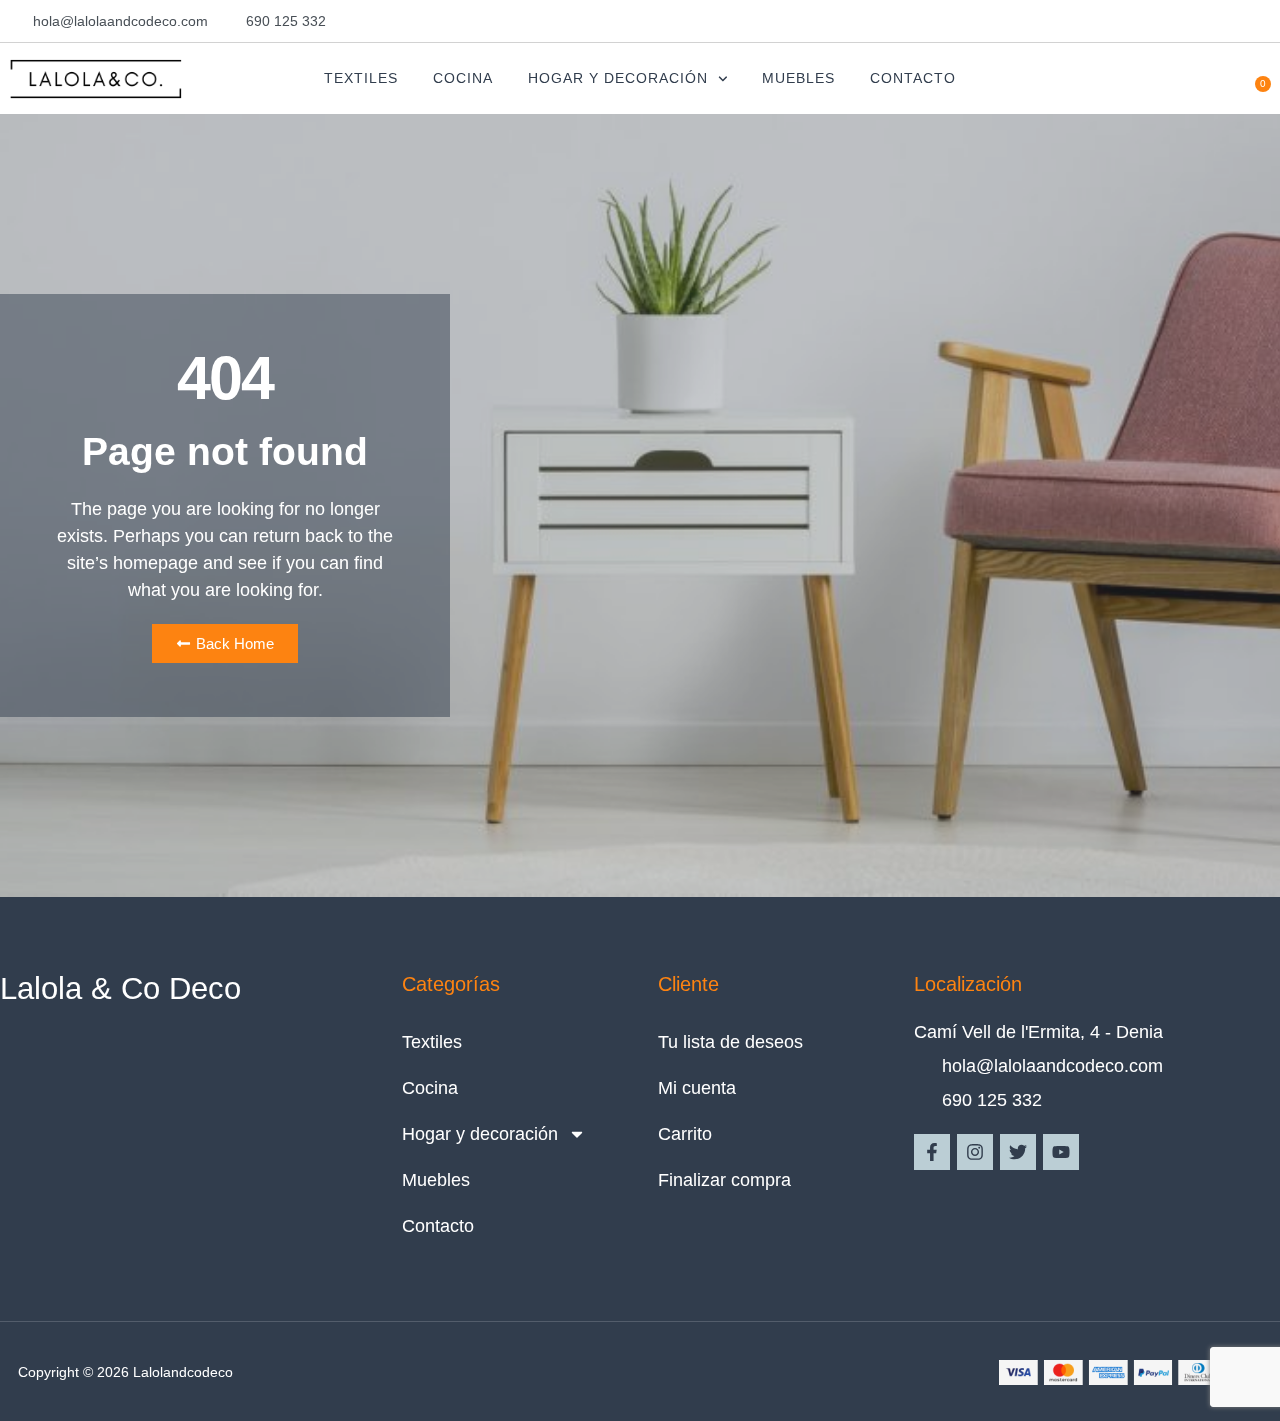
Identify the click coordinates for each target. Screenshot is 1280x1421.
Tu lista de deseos (730, 1042)
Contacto (913, 78)
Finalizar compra (724, 1180)
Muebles (798, 78)
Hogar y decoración (618, 78)
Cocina (463, 78)
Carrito (685, 1134)
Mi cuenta (697, 1088)
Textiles (361, 78)
